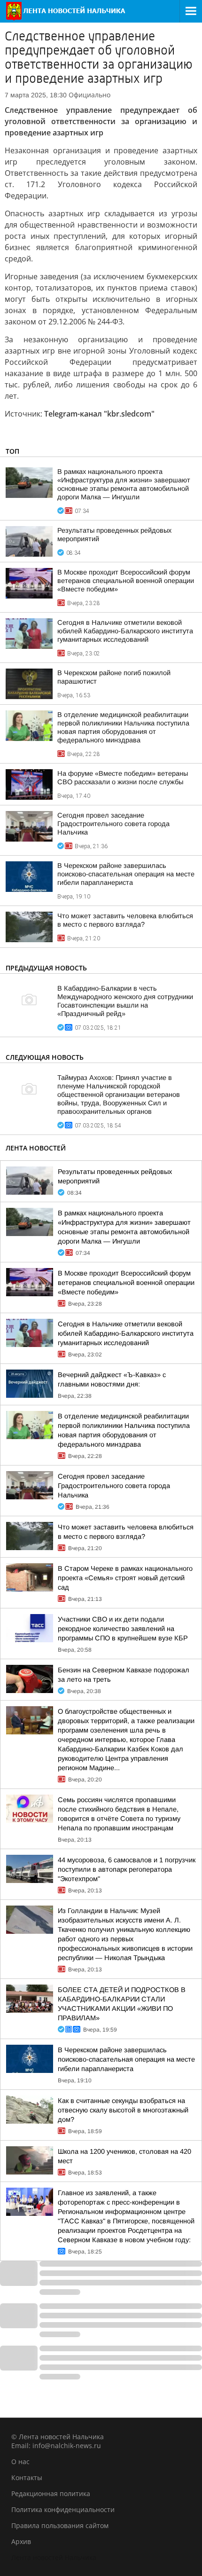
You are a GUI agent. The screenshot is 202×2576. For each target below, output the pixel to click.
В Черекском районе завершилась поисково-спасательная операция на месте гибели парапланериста (126, 874)
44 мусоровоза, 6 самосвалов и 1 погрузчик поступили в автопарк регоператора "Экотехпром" (127, 1869)
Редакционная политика (51, 2493)
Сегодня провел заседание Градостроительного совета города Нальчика (113, 824)
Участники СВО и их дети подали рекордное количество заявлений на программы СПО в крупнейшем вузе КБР (123, 1629)
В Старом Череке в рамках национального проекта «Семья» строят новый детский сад (125, 1578)
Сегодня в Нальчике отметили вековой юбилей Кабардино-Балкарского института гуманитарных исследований (125, 631)
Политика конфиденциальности (63, 2509)
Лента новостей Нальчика (54, 2557)
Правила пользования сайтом (60, 2525)
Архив (21, 2541)
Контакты (27, 2478)
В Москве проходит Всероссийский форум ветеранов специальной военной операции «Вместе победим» (126, 581)
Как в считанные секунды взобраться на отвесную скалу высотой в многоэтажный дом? (123, 2110)
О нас (20, 2462)
